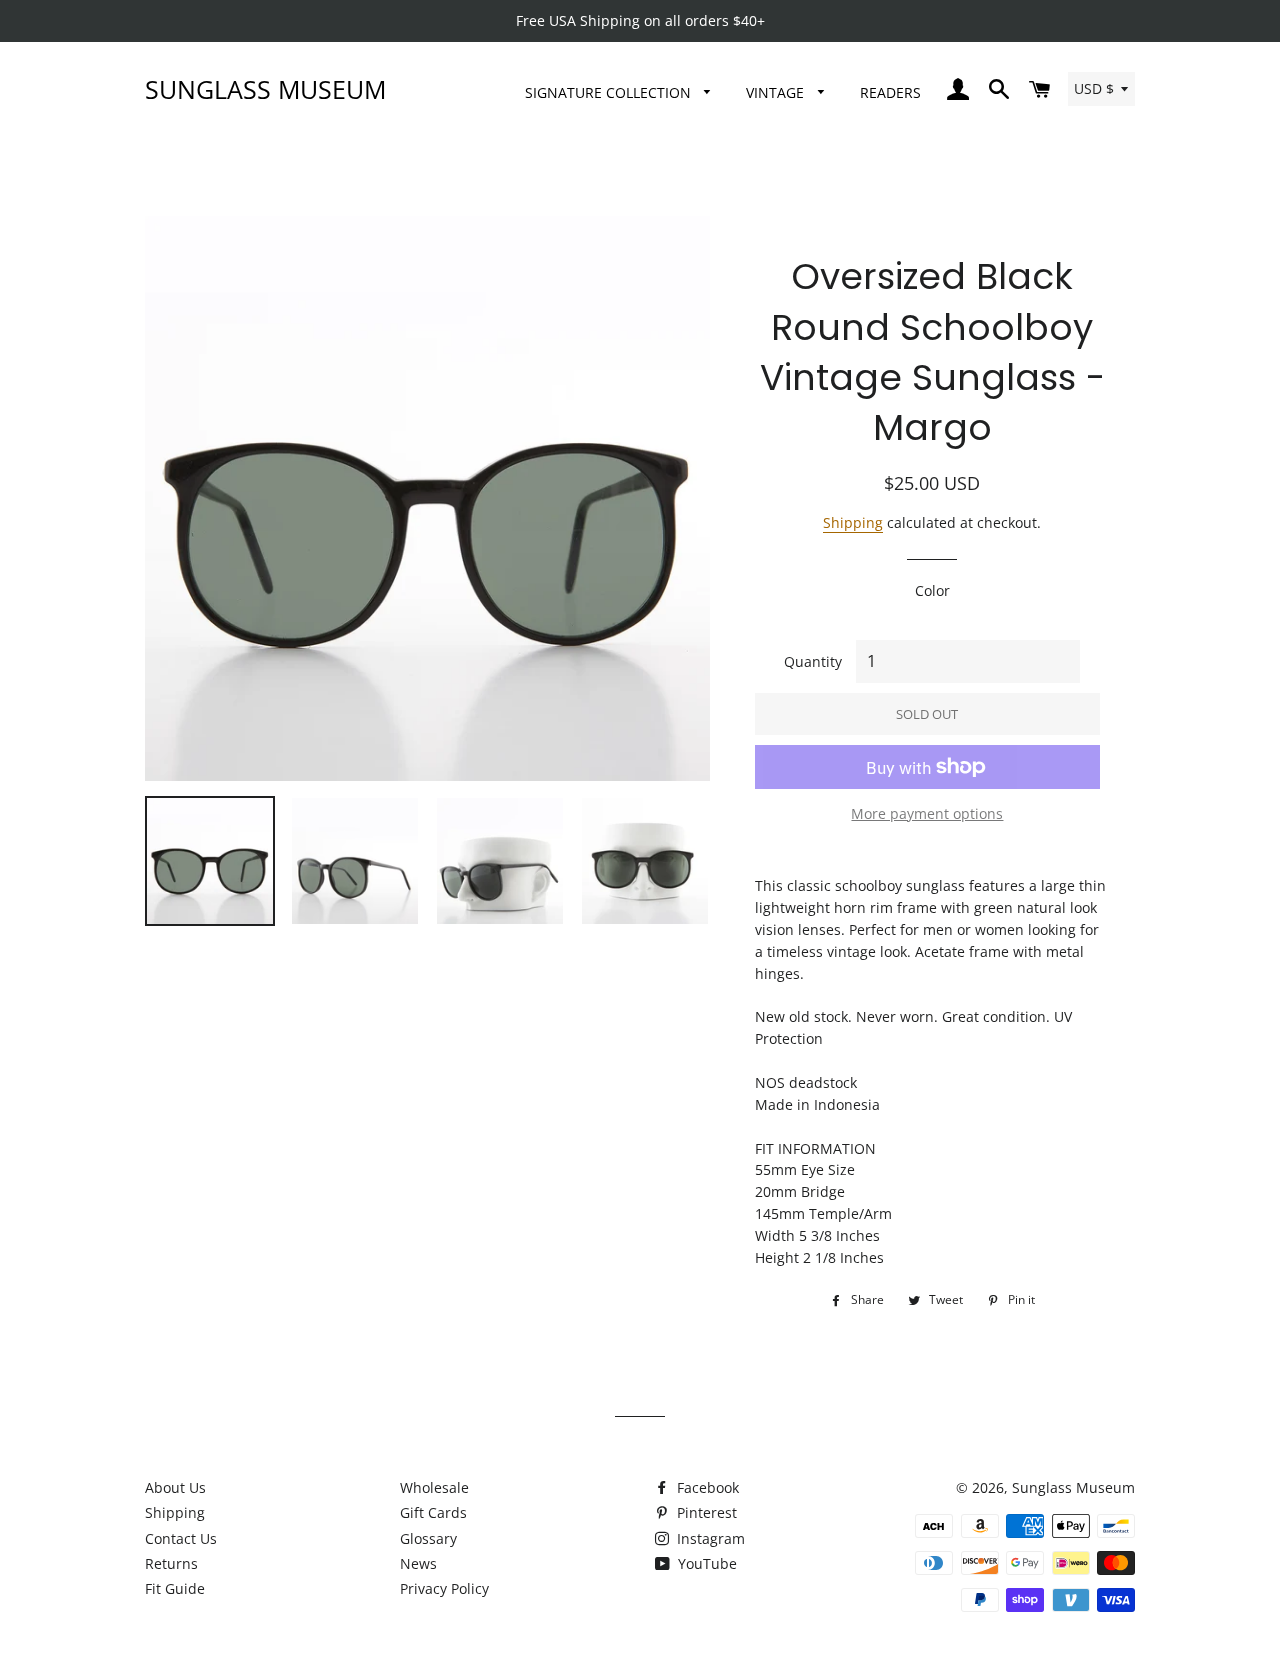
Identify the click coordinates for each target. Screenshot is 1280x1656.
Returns (171, 1563)
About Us (175, 1487)
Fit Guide (175, 1588)
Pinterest (705, 1512)
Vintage (777, 92)
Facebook (706, 1487)
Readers (890, 92)
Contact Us (181, 1538)
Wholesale (434, 1487)
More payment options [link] (927, 813)
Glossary (428, 1538)
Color (932, 590)
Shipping (853, 522)
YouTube (705, 1563)
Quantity (813, 661)
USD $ (1094, 88)
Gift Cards (433, 1512)
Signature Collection (610, 92)
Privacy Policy (444, 1588)
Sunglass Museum (265, 89)
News (418, 1563)
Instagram (709, 1538)
